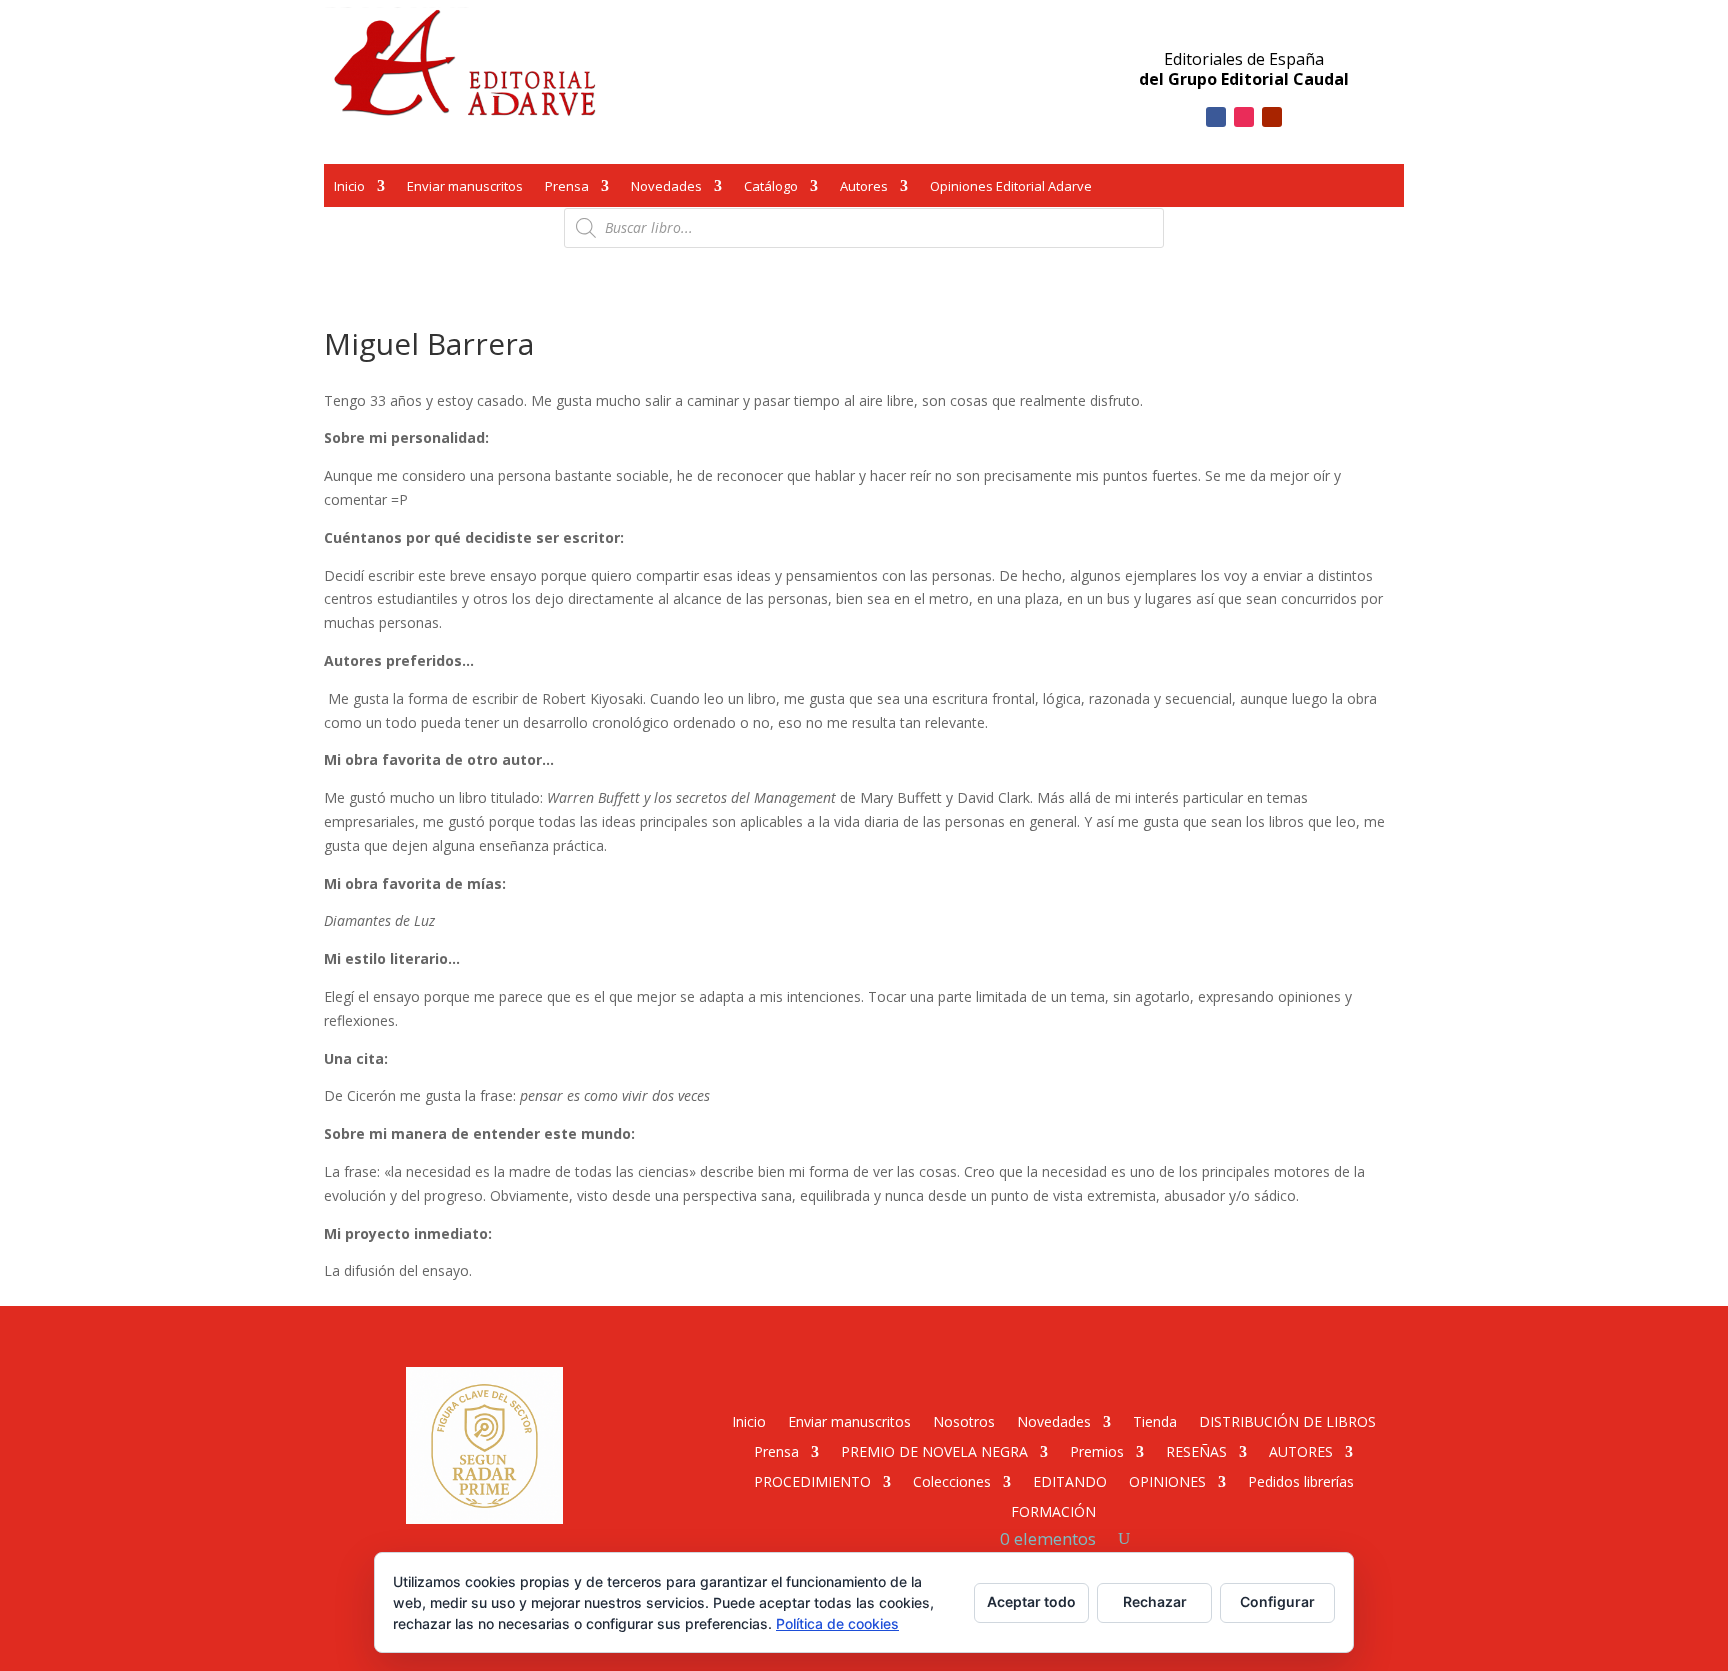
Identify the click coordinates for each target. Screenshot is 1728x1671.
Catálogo (771, 188)
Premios (1097, 1450)
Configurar (1277, 1601)
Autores (864, 188)
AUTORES (1301, 1450)
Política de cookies (837, 1623)
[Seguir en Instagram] (1244, 117)
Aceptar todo (1031, 1601)
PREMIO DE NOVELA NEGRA (934, 1450)
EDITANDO (1070, 1480)
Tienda (1155, 1420)
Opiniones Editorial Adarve (1011, 188)
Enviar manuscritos (465, 188)
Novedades (666, 188)
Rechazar (1155, 1601)
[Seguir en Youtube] (1272, 117)
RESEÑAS (1196, 1450)
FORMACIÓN (1053, 1510)
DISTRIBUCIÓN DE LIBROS (1287, 1420)
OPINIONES (1167, 1480)
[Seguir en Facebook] (1216, 117)
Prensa (567, 188)
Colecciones (952, 1480)
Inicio (349, 188)
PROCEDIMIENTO (812, 1480)
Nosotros (964, 1420)
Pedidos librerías (1301, 1480)
